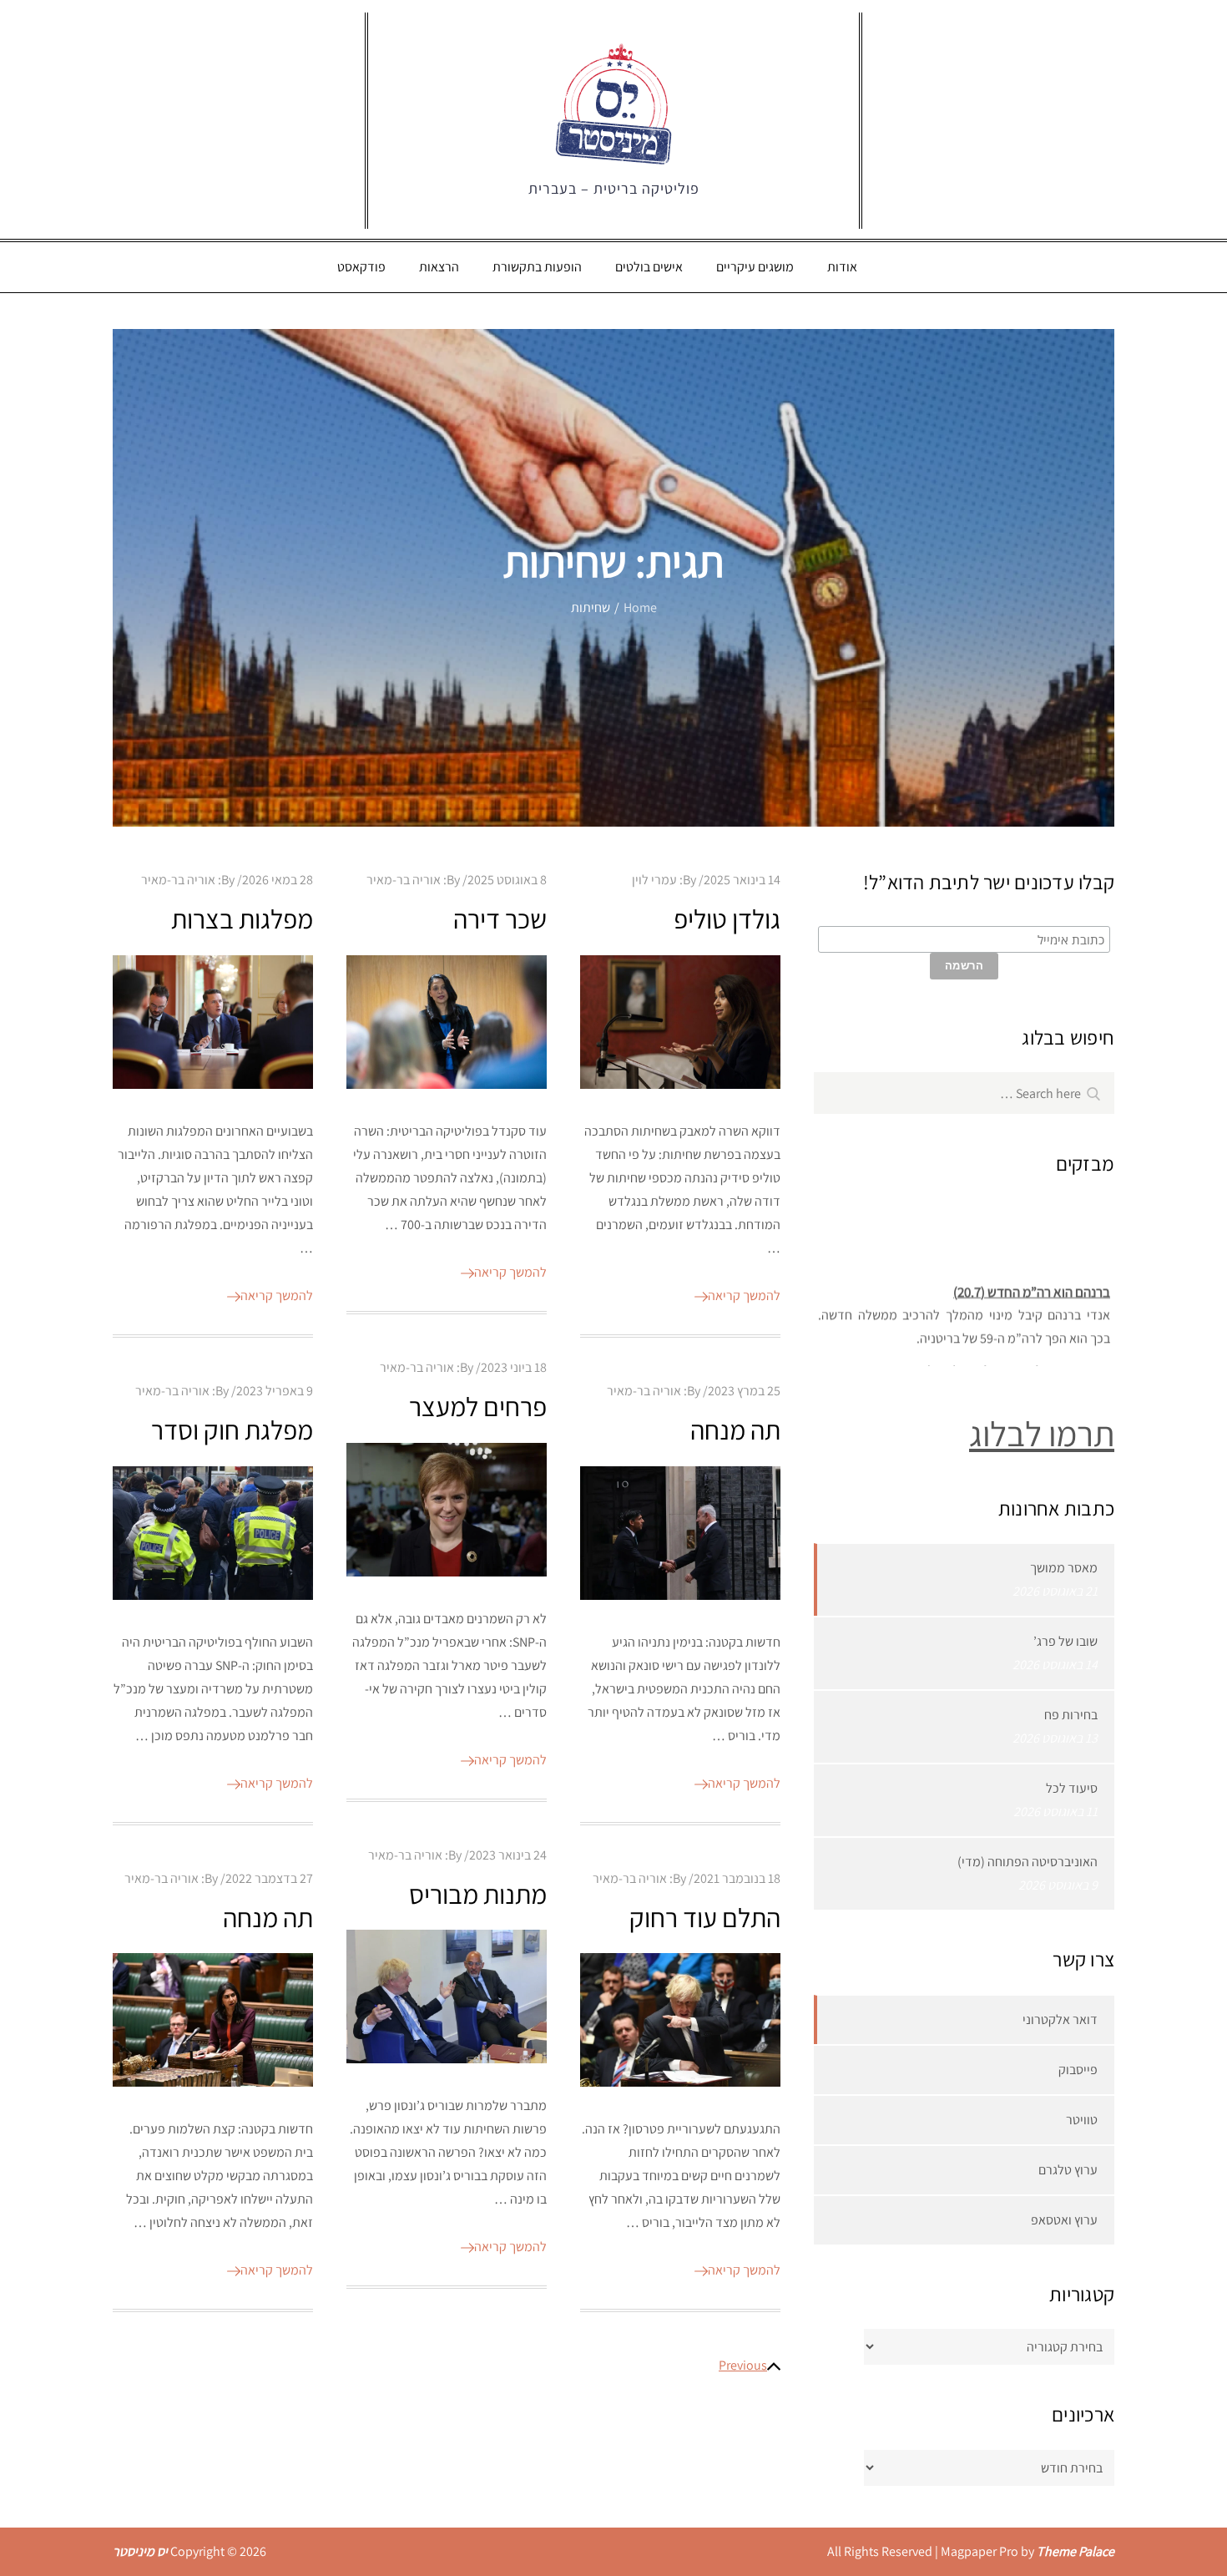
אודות (842, 267)
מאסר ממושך (1064, 1568)
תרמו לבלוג (1042, 1433)
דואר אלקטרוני (1060, 2019)
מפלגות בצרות (242, 919)
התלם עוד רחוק (705, 1917)
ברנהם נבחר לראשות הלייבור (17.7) (1018, 1357)
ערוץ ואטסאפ (1064, 2220)
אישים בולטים (649, 267)
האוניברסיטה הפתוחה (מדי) (1028, 1862)
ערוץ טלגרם (1068, 2170)
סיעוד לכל (1072, 1788)
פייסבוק (1078, 2070)
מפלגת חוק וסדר (232, 1430)
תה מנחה (735, 1430)
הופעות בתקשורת (537, 267)
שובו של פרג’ (1065, 1641)
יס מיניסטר (140, 2551)
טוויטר (1082, 2120)
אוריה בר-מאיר (178, 880)
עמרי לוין (654, 880)
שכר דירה (500, 919)
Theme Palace (1076, 2551)
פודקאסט (361, 267)
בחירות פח (1071, 1715)
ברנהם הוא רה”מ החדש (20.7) (1032, 1278)
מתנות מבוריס (478, 1894)
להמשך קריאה (277, 1296)
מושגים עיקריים (755, 267)
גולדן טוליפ (727, 919)
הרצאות (439, 267)
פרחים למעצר (478, 1406)
